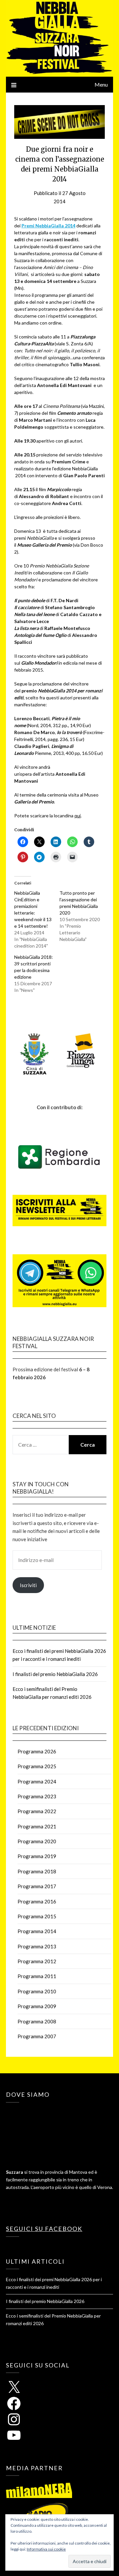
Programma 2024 (37, 1781)
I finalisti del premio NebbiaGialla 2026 (55, 1674)
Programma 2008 (37, 2021)
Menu (101, 84)
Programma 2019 (37, 1856)
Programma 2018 (37, 1871)
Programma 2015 (37, 1916)
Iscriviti (28, 1585)
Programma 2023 (37, 1796)
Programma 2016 (37, 1901)
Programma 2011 (37, 1976)
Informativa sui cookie (46, 2549)
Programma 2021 (37, 1826)
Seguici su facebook (44, 2229)
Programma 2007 (37, 2036)
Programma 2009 (37, 2006)
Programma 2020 (37, 1841)
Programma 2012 (37, 1961)
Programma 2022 (37, 1811)
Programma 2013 (37, 1946)
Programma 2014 (37, 1931)
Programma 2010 (37, 1991)
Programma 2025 (37, 1766)
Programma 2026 (37, 1751)
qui (78, 816)
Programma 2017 (37, 1886)
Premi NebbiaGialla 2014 (48, 226)
